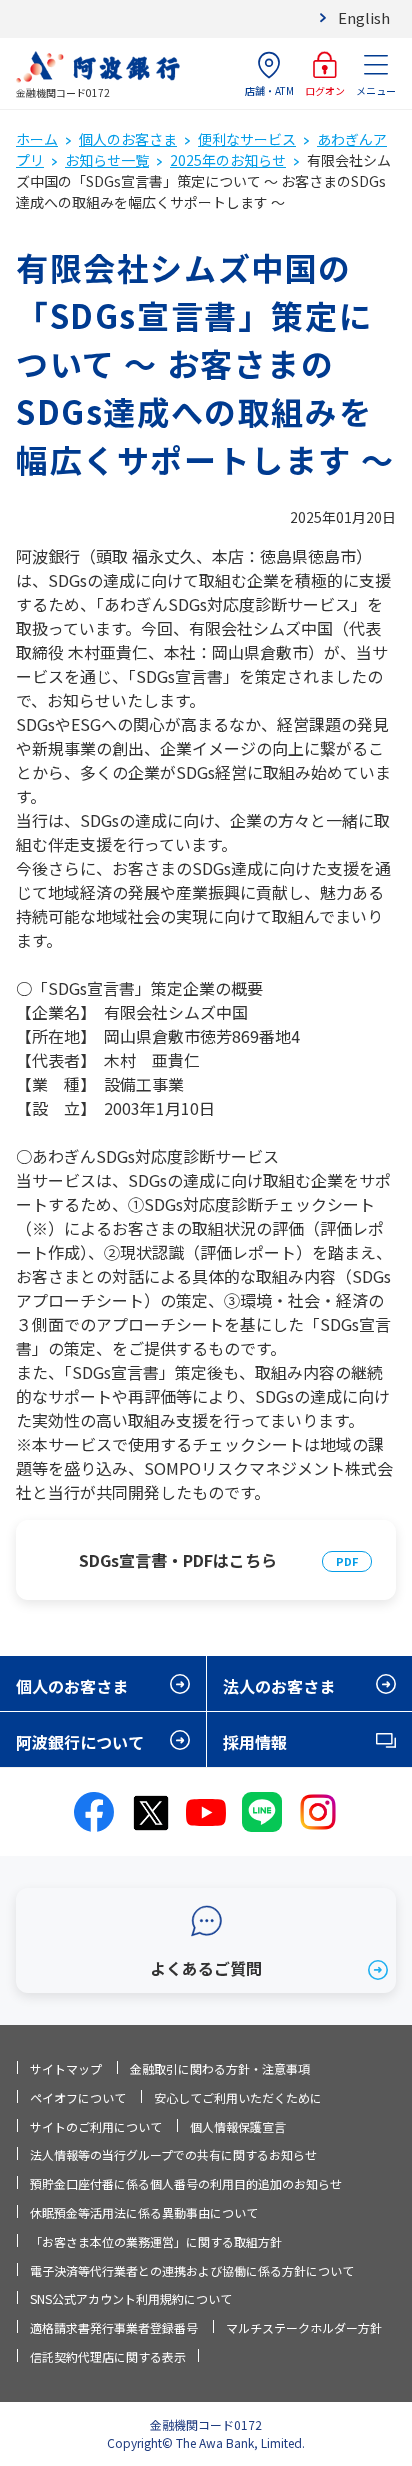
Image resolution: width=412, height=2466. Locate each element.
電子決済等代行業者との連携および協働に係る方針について (192, 2270)
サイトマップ (66, 2068)
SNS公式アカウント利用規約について (131, 2298)
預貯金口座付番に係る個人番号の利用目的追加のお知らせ (186, 2183)
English (364, 17)
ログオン (325, 90)
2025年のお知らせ (228, 160)
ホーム (37, 139)
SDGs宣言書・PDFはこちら (178, 1560)
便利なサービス (247, 139)
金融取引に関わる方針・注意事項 (220, 2068)
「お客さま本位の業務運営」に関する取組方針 (156, 2241)
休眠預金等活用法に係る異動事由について (144, 2212)
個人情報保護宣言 (238, 2126)
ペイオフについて (78, 2097)
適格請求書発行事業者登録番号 (114, 2327)
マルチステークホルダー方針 (304, 2327)
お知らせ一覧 (107, 160)
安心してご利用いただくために (238, 2097)
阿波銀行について (80, 1742)
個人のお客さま (128, 139)
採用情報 (255, 1742)
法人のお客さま (279, 1686)
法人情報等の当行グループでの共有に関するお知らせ (173, 2154)
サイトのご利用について (96, 2126)
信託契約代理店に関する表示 (108, 2356)
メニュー (376, 90)
